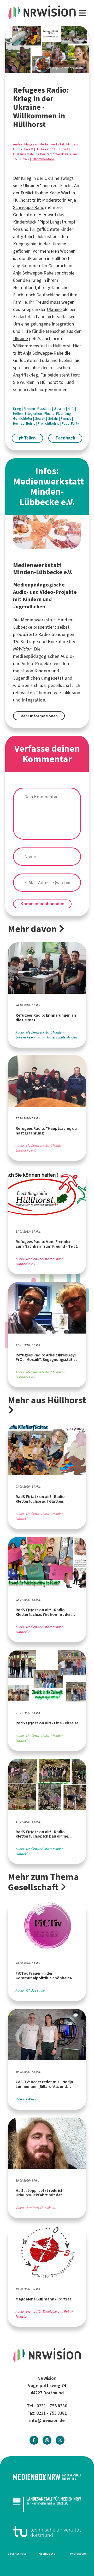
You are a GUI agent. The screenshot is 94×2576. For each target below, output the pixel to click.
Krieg (26, 178)
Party (75, 423)
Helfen (18, 414)
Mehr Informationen (39, 716)
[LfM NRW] (47, 2504)
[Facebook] (34, 2440)
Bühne (31, 423)
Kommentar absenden (42, 904)
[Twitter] (60, 2440)
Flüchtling (64, 414)
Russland (45, 409)
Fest (66, 423)
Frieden (30, 409)
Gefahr (53, 419)
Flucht (49, 414)
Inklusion (71, 693)
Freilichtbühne (49, 423)
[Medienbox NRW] (47, 2477)
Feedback (65, 438)
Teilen (29, 438)
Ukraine (52, 178)
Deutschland (48, 295)
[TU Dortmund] (47, 2531)
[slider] (47, 50)
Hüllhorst (43, 149)
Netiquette (47, 2554)
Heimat (19, 423)
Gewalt (40, 419)
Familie (66, 419)
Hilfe (71, 409)
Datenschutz (17, 2554)
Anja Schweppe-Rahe (33, 273)
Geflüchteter (23, 419)
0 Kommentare (43, 159)
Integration (63, 324)
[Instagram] (47, 2440)
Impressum (78, 2554)
